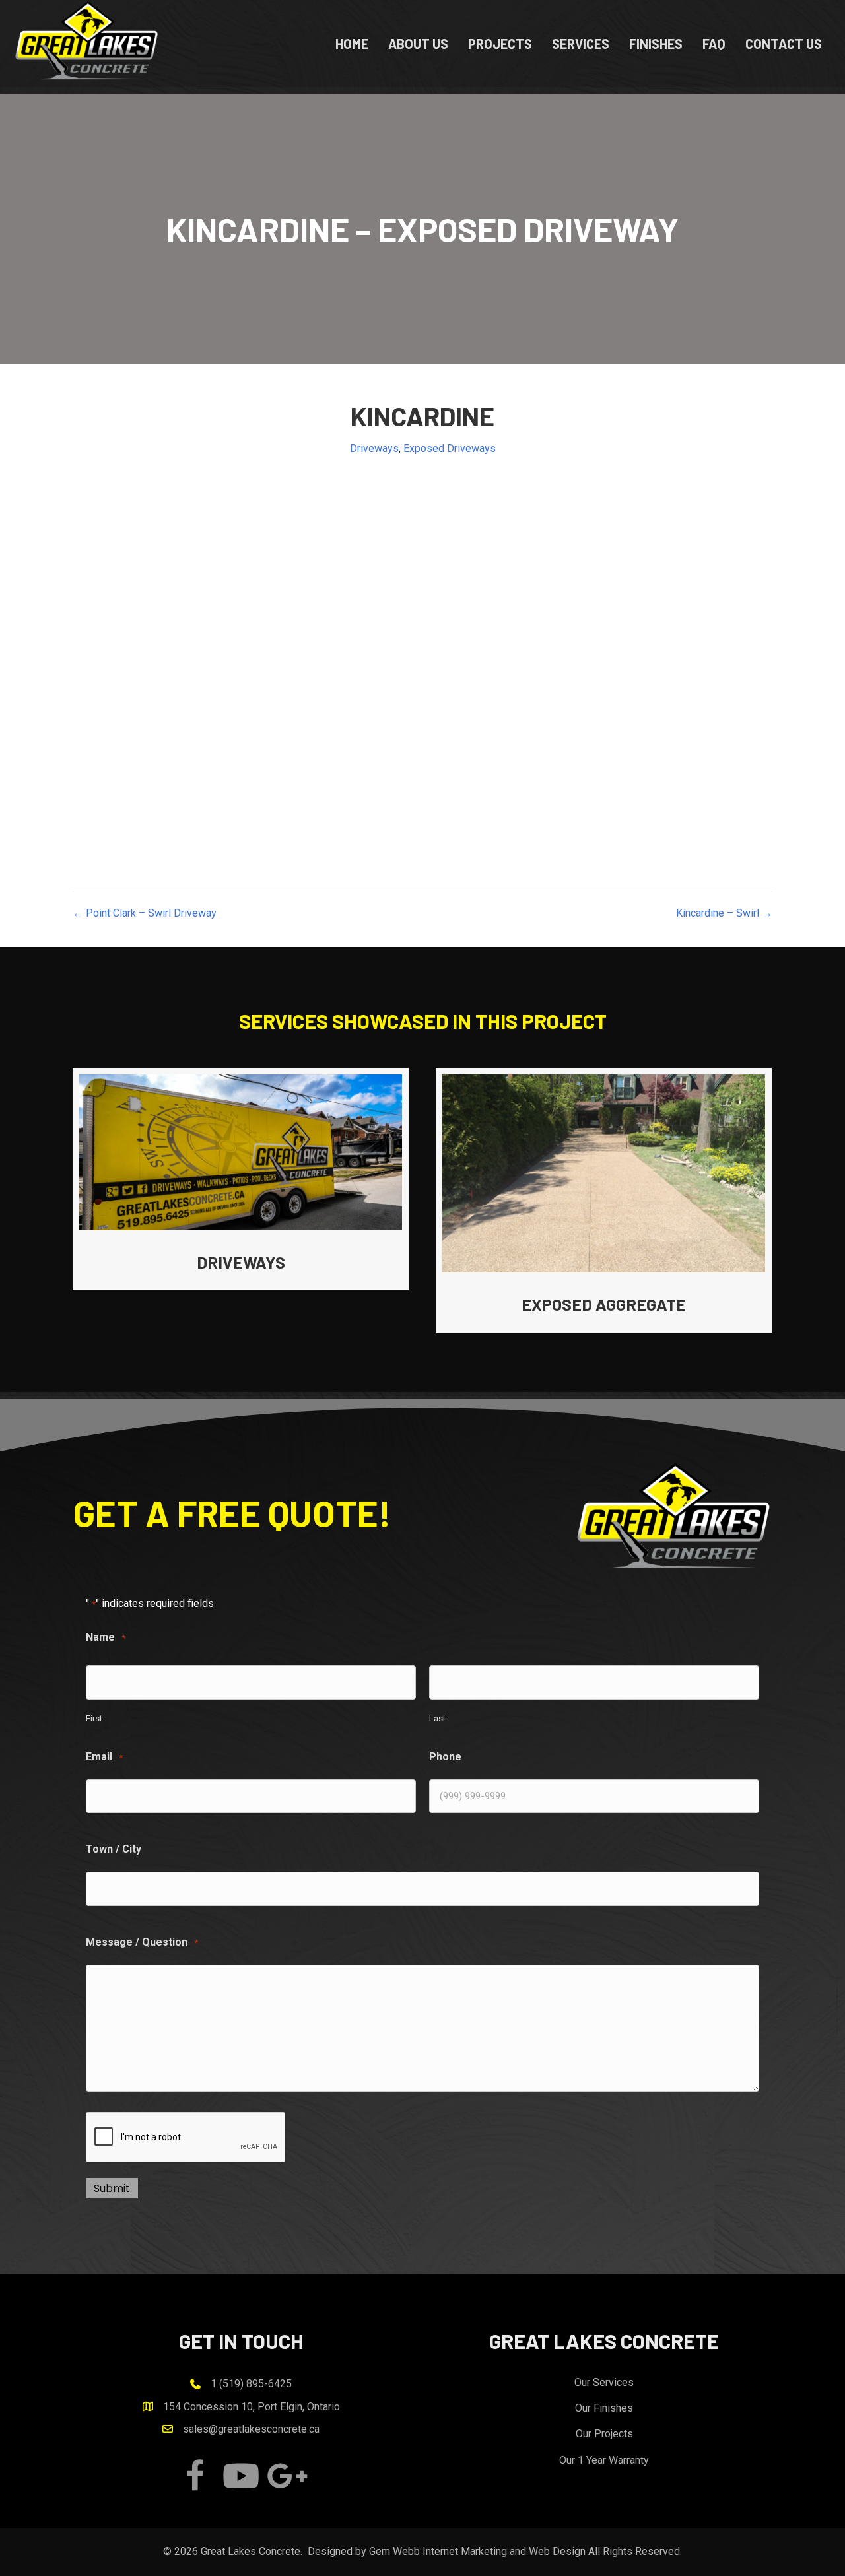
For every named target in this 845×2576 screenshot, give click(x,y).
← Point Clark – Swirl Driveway (145, 913)
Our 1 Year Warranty (604, 2460)
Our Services (604, 2382)
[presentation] (186, 2138)
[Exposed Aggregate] (604, 1200)
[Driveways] (241, 1179)
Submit (112, 2188)
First (94, 1718)
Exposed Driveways (450, 448)
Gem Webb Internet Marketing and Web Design (477, 2551)
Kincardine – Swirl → (724, 913)
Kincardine (422, 416)
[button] (195, 2476)
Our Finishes (604, 2408)
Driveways (374, 448)
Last (437, 1718)
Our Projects (604, 2434)
